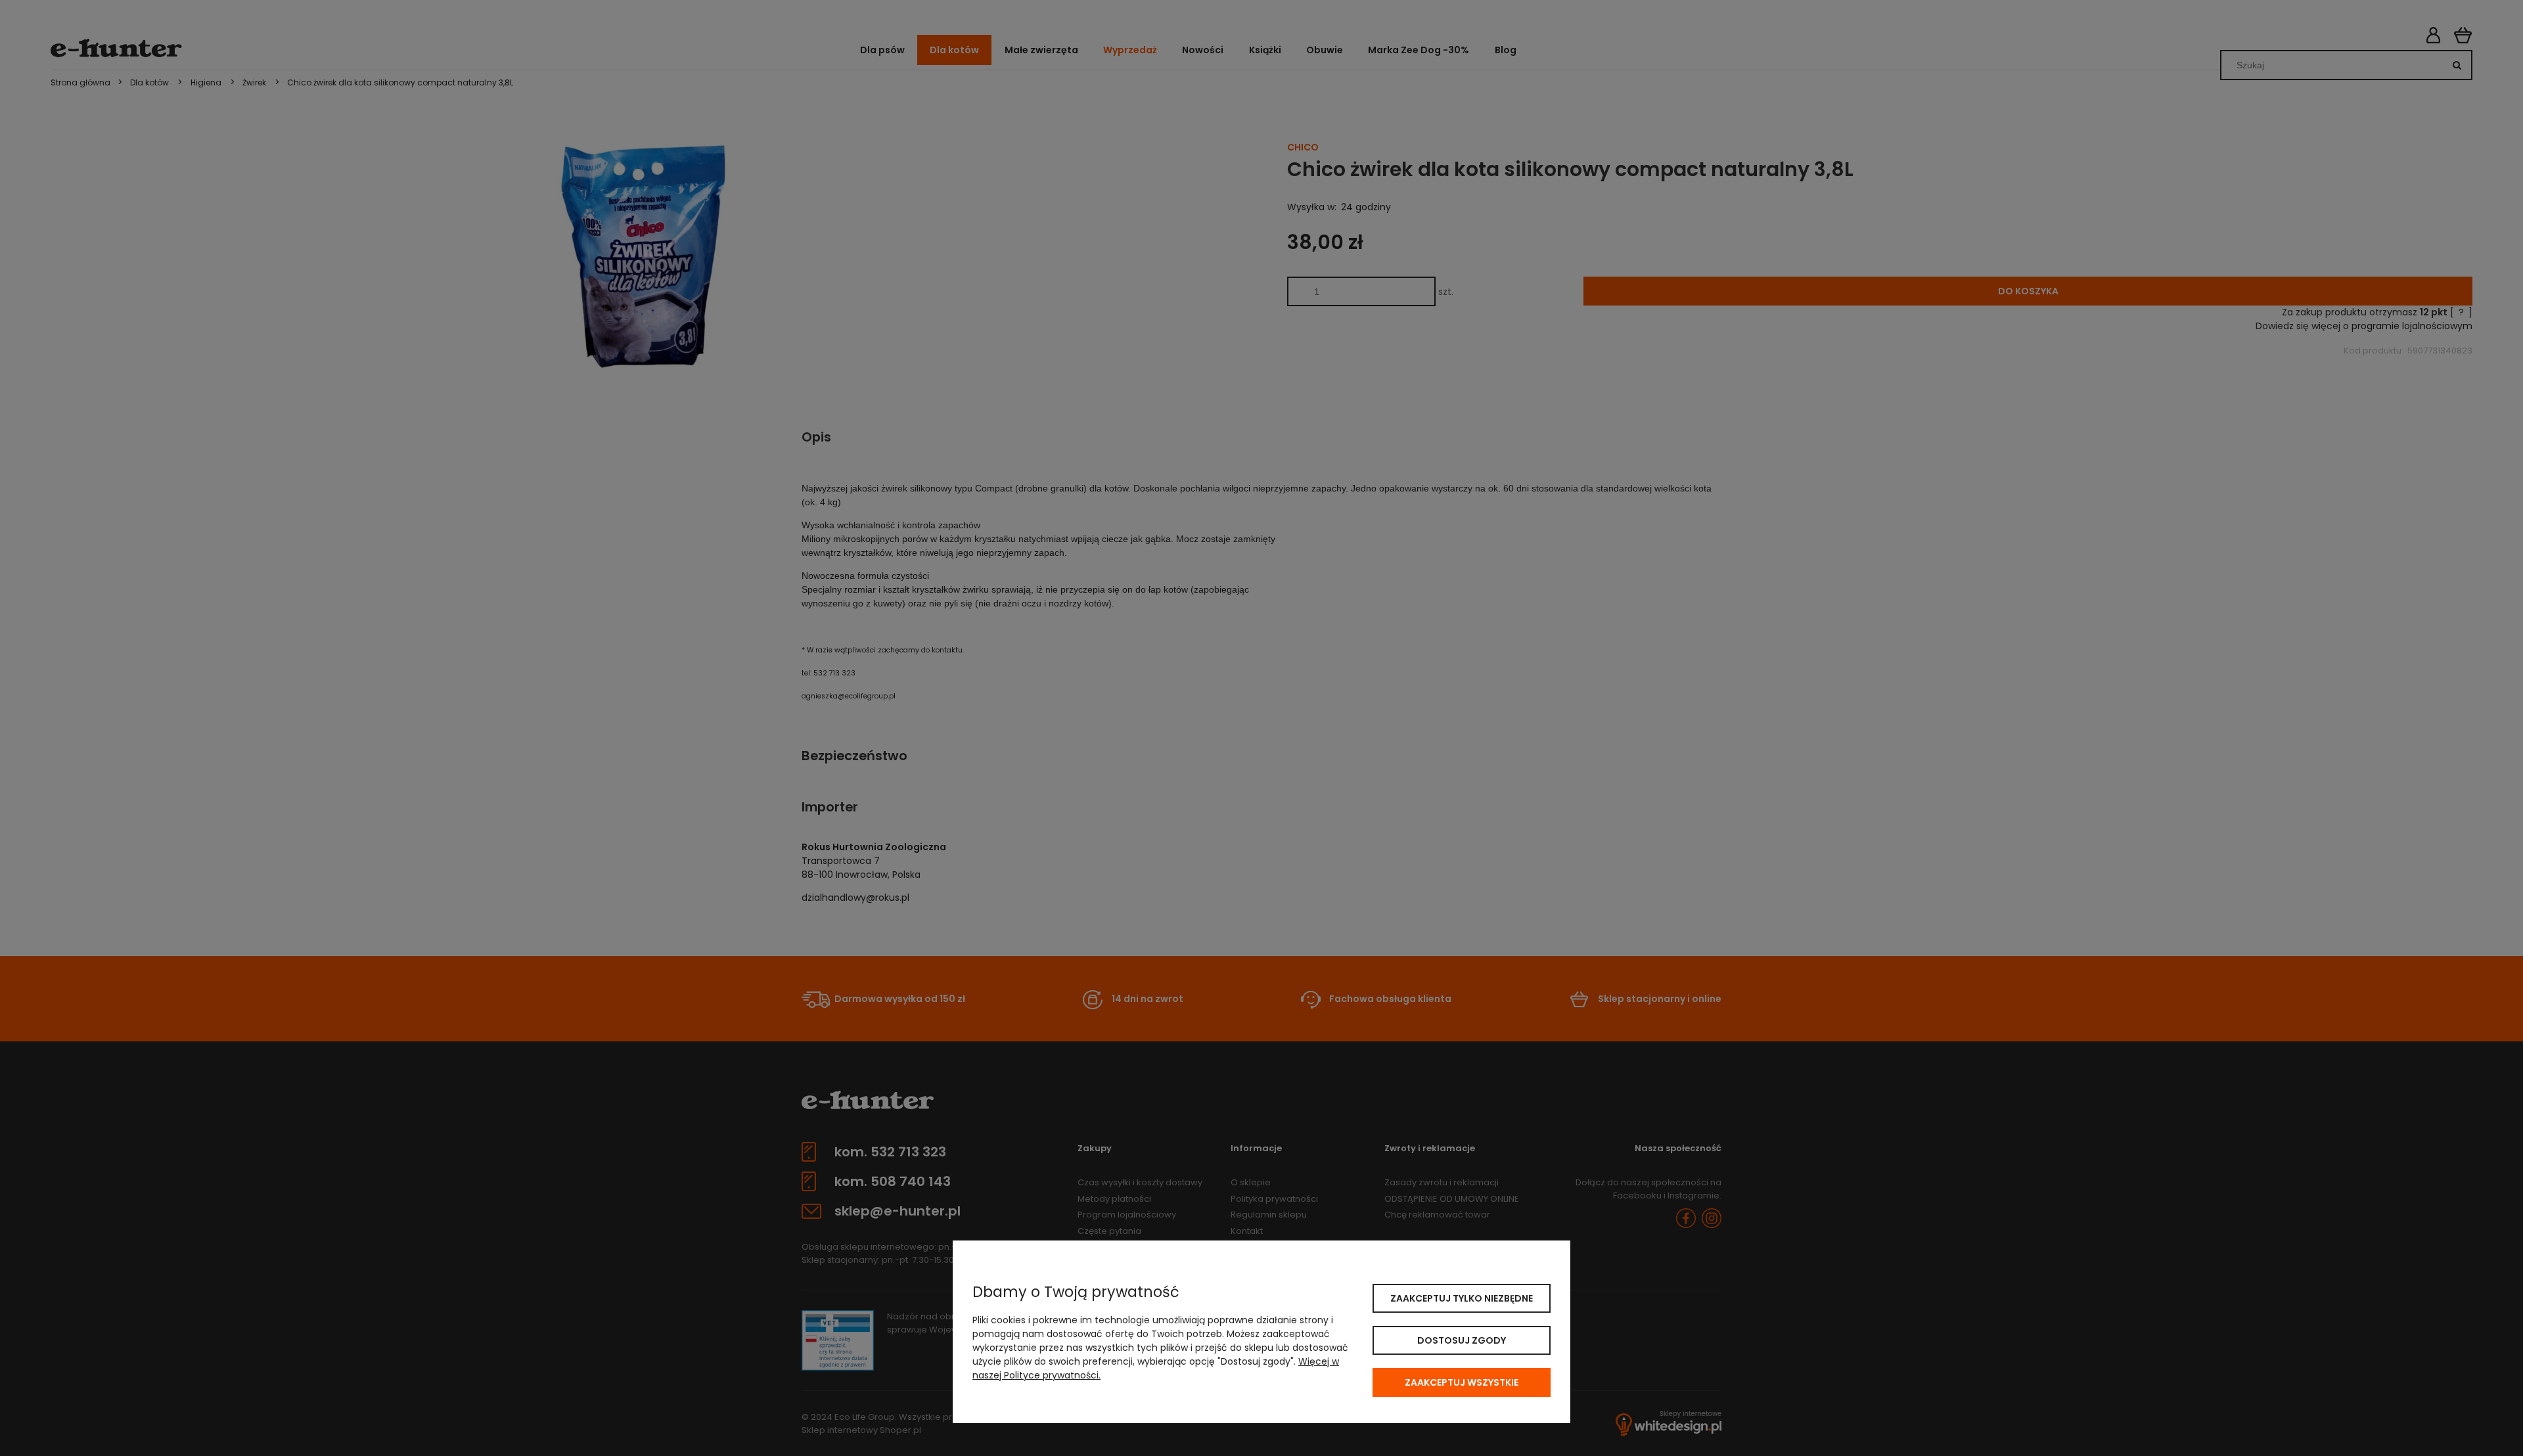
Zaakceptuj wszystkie (1462, 1382)
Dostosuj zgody (1462, 1340)
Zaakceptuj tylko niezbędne (1462, 1298)
